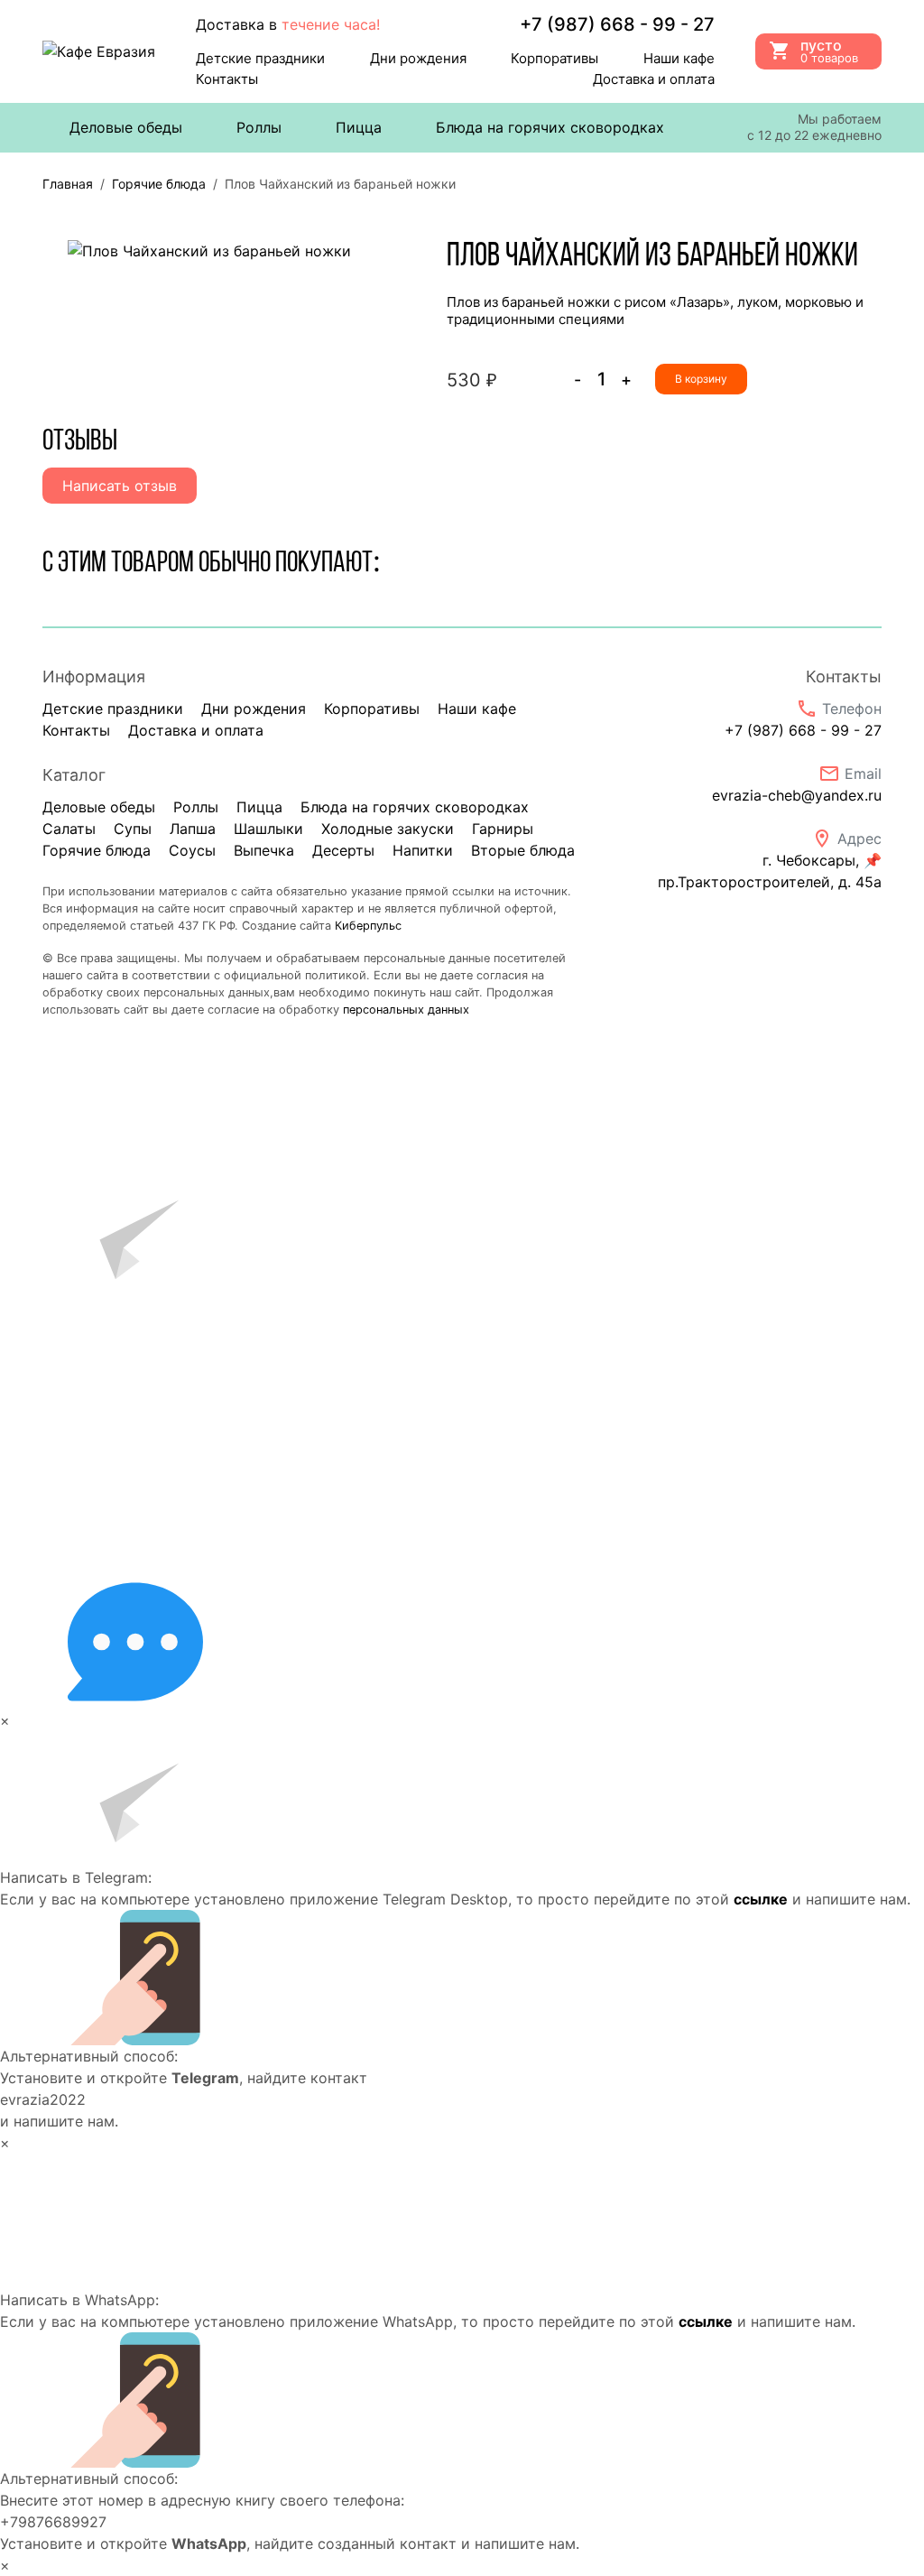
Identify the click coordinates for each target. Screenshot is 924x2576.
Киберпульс (368, 926)
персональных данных (406, 1010)
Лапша (193, 829)
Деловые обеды (126, 127)
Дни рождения (418, 58)
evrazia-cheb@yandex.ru (797, 795)
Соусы (192, 850)
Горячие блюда (97, 850)
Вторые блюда (523, 850)
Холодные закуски (388, 829)
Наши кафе (679, 58)
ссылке (761, 1899)
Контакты (227, 79)
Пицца (359, 127)
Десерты (343, 850)
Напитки (423, 850)
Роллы (259, 127)
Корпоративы (554, 58)
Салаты (69, 829)
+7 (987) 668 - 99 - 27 (803, 730)
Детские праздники (260, 58)
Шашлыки (268, 829)
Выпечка (264, 850)
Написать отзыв (120, 486)
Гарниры (503, 829)
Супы (133, 829)
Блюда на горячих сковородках (550, 127)
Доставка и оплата (654, 79)
